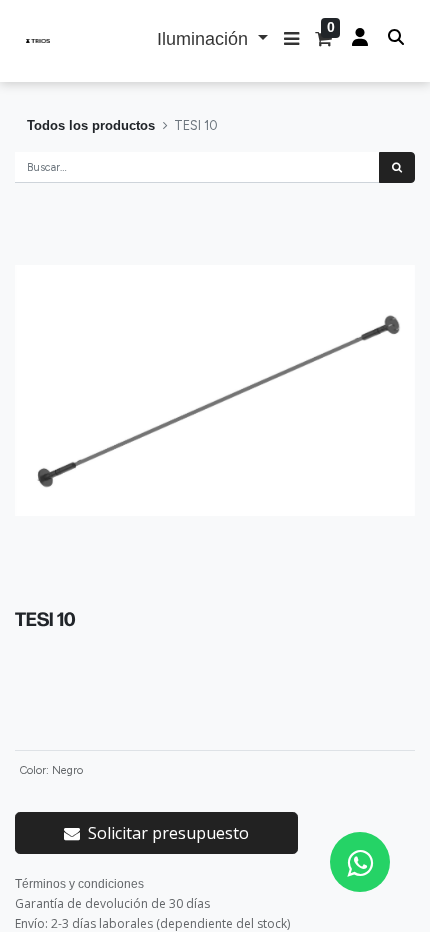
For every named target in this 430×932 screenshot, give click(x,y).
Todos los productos (91, 125)
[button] (291, 41)
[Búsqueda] (397, 167)
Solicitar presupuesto (168, 833)
